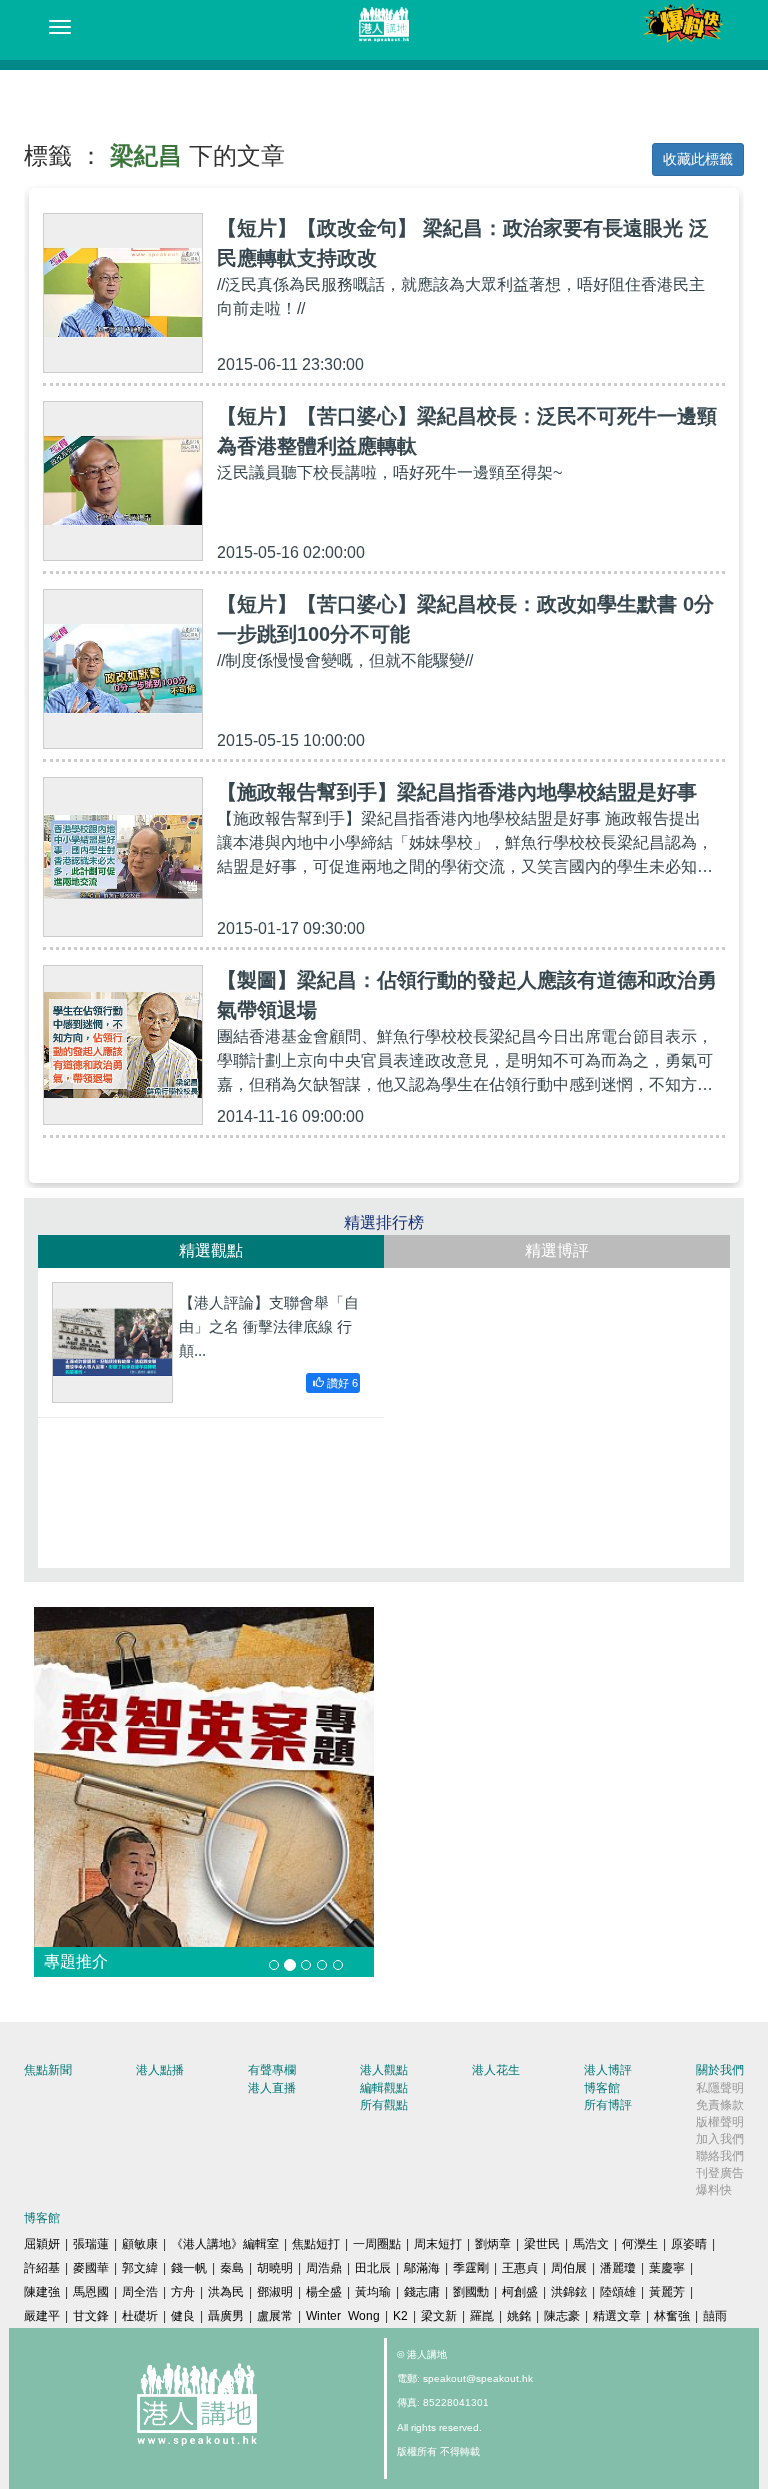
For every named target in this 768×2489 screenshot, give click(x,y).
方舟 (183, 2292)
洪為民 (226, 2292)
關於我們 (720, 2070)
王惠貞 (520, 2268)
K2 (400, 2316)
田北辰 (373, 2268)
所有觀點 (384, 2105)
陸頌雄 (618, 2292)
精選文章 (617, 2316)
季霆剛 (471, 2268)
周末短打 (438, 2244)
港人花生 (496, 2070)
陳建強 (42, 2292)
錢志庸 (422, 2292)
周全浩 (140, 2292)
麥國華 (91, 2268)
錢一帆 (189, 2268)
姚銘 (519, 2316)
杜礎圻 (140, 2316)
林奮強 (672, 2316)
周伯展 (569, 2268)
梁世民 (542, 2244)
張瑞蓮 (91, 2244)
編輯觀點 (384, 2088)
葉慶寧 (667, 2268)
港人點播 (160, 2070)
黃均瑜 (373, 2292)
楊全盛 (324, 2292)
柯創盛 (520, 2292)
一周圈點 (377, 2244)
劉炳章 (493, 2244)
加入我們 (720, 2139)
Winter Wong (343, 2316)
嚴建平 (42, 2316)
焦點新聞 (48, 2070)
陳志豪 (562, 2316)
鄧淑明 (275, 2292)
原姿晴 (689, 2244)
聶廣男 (226, 2316)
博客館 (602, 2088)
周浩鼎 (324, 2268)
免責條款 (720, 2105)
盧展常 (275, 2316)
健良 (183, 2316)
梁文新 (439, 2316)
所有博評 (608, 2105)
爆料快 (714, 2190)
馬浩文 (591, 2244)
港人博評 (608, 2070)
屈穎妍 (42, 2244)
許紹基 (42, 2268)
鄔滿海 (422, 2268)
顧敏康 (140, 2244)
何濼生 (640, 2244)
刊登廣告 (720, 2173)
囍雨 (715, 2316)
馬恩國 (91, 2292)
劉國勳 (471, 2292)
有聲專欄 (272, 2070)
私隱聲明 (720, 2088)
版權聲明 (720, 2122)
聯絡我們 (720, 2156)
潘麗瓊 (618, 2268)
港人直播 (272, 2088)
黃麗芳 (667, 2292)
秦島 (232, 2268)
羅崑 (482, 2316)
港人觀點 (384, 2070)
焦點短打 (316, 2244)
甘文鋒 (91, 2316)
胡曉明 (275, 2268)
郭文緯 (140, 2268)
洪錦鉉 (569, 2292)
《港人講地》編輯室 (225, 2244)
